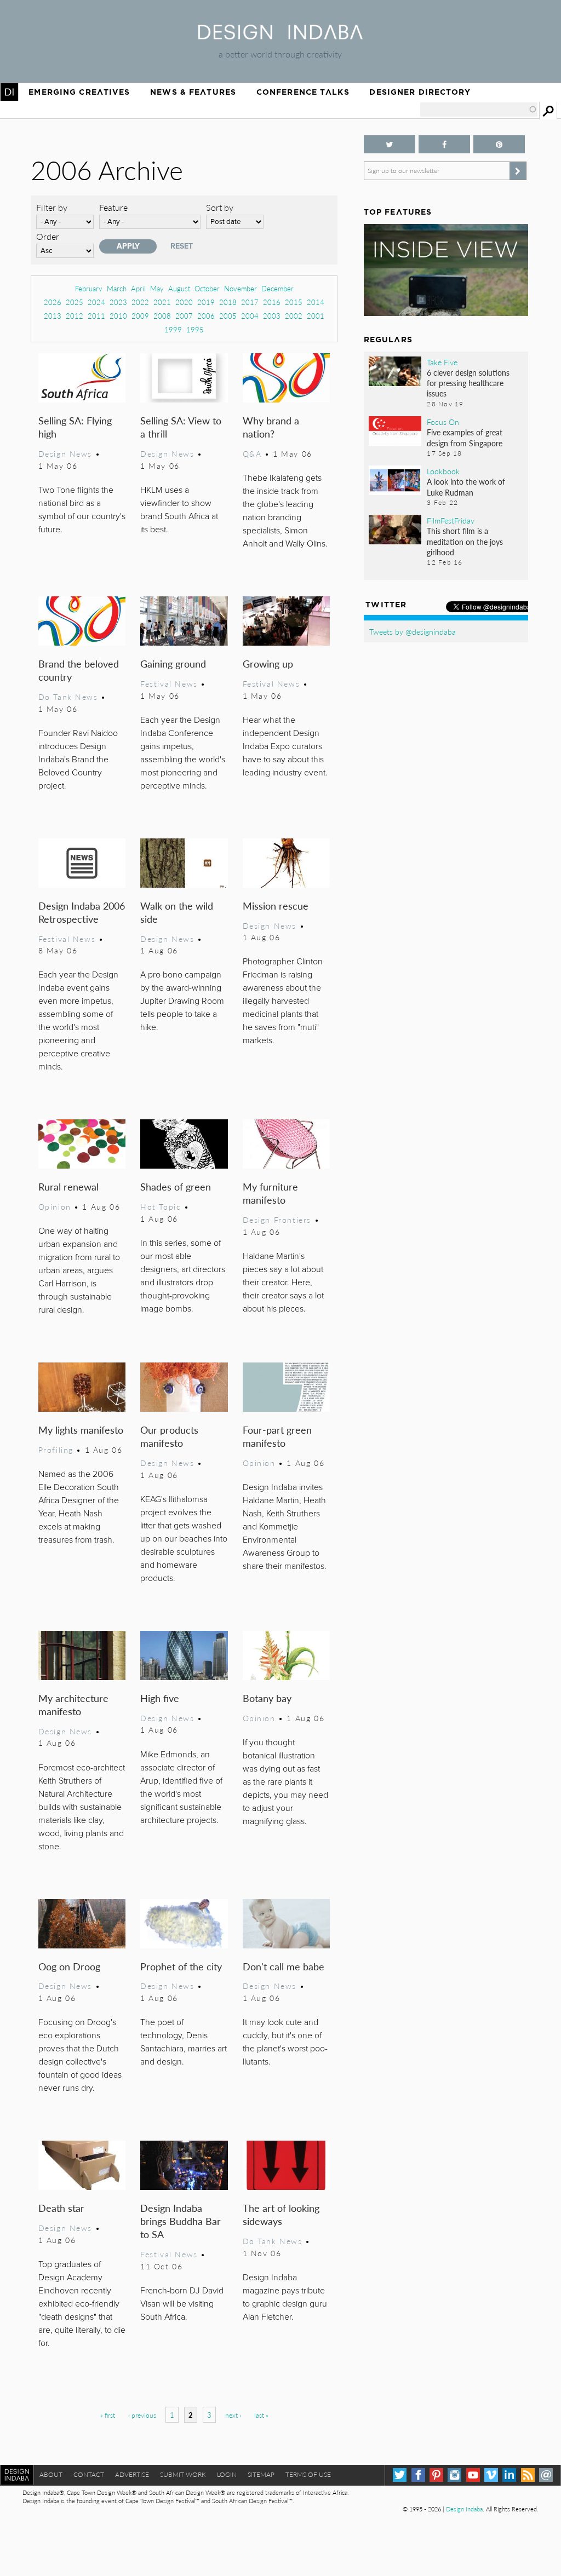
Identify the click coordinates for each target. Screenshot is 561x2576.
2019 (206, 302)
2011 (96, 316)
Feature (113, 207)
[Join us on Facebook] (444, 144)
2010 (118, 316)
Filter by (52, 207)
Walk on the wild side (177, 912)
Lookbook (443, 471)
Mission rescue (276, 905)
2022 (140, 302)
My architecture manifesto (73, 1704)
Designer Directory (420, 92)
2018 (228, 302)
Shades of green (176, 1186)
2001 (316, 316)
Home (9, 92)
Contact (89, 2474)
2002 (294, 316)
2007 (184, 316)
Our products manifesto (169, 1436)
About (51, 2474)
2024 (96, 302)
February (89, 288)
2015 (294, 302)
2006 (206, 316)
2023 (118, 302)
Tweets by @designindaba (413, 631)
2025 (75, 302)
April (138, 288)
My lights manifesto (81, 1430)
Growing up (268, 663)
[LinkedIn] (509, 2475)
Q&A (252, 453)
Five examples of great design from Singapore (465, 437)
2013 (53, 316)
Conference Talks (303, 92)
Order (48, 236)
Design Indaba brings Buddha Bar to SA (181, 2221)
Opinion (55, 1206)
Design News (65, 453)
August (179, 288)
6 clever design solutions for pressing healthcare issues (468, 383)
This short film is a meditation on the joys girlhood (465, 541)
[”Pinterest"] (499, 144)
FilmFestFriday (451, 520)
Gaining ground (173, 663)
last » (261, 2415)
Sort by (220, 207)
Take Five (442, 362)
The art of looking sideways (281, 2214)
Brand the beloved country (79, 670)
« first (108, 2415)
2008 (162, 316)
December (277, 288)
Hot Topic (161, 1206)
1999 (173, 329)
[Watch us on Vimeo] (491, 2475)
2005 (228, 316)
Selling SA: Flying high (75, 427)
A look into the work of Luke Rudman (466, 487)
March (117, 288)
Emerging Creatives (79, 92)
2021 (162, 302)
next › (233, 2415)
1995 (195, 329)
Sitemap (261, 2474)
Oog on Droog (69, 1966)
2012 (75, 316)
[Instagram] (454, 2475)
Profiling (56, 1450)
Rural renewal (68, 1186)
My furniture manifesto (270, 1193)
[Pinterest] (436, 2475)
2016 (272, 302)
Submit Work (183, 2474)
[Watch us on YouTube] (473, 2475)
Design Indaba (464, 2509)
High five (160, 1698)
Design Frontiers (277, 1220)
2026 (53, 302)
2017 (250, 302)
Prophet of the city (181, 1966)
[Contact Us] (546, 2475)
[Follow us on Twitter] (390, 144)
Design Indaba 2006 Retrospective (82, 912)
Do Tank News (68, 697)
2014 (316, 302)
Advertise (132, 2474)
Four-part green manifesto (277, 1436)
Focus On (443, 422)
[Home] (280, 36)
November (241, 288)
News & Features (193, 92)
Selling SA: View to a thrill (181, 427)
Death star (61, 2208)
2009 (140, 316)
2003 (272, 316)
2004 (250, 316)
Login (227, 2474)
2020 (184, 302)
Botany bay (267, 1698)
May (157, 288)
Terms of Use (308, 2474)
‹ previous (142, 2415)
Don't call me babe (284, 1966)
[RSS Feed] (528, 2475)
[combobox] (479, 110)
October (207, 288)
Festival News (169, 683)
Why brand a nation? (271, 427)
